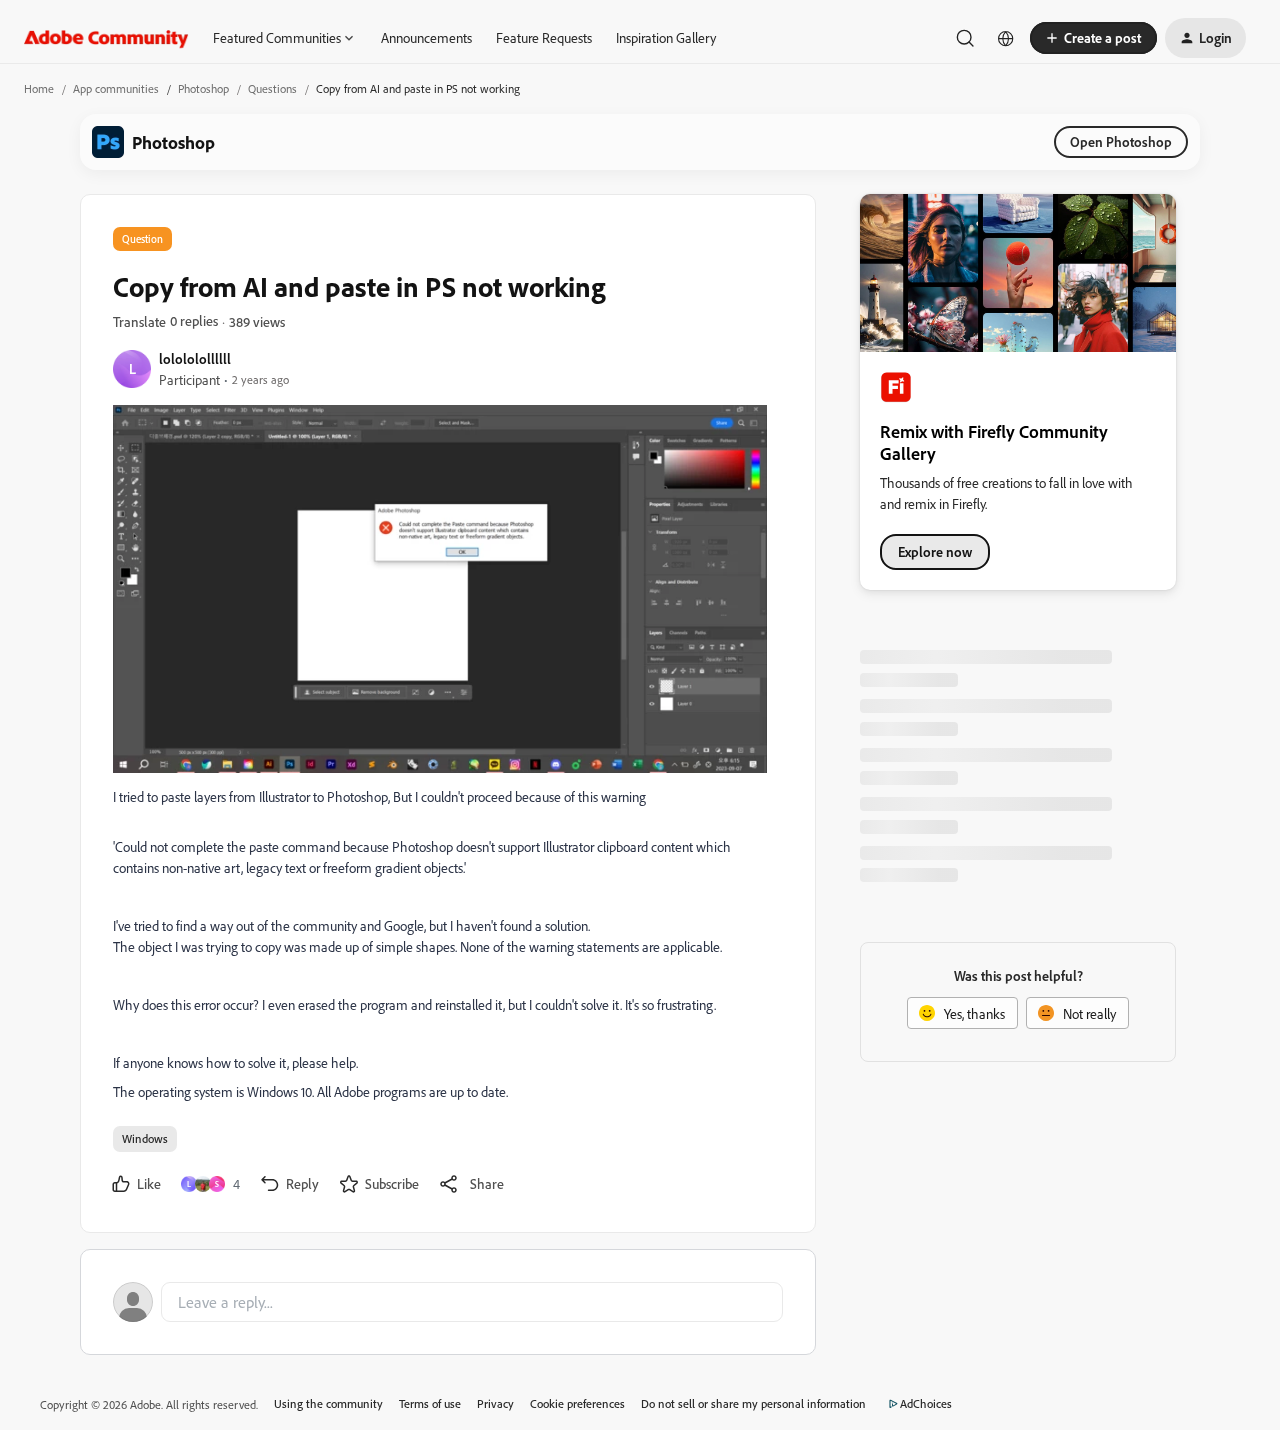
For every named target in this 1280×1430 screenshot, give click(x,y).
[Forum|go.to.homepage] (106, 38)
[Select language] (1006, 38)
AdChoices (926, 1403)
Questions (272, 88)
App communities (116, 88)
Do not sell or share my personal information (753, 1403)
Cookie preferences (577, 1403)
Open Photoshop (1121, 141)
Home (39, 88)
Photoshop (203, 88)
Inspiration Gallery (666, 37)
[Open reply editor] (448, 1302)
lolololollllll (195, 358)
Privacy (495, 1403)
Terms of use (430, 1403)
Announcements (426, 37)
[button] (1093, 38)
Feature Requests (544, 37)
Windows (145, 1138)
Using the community (328, 1403)
